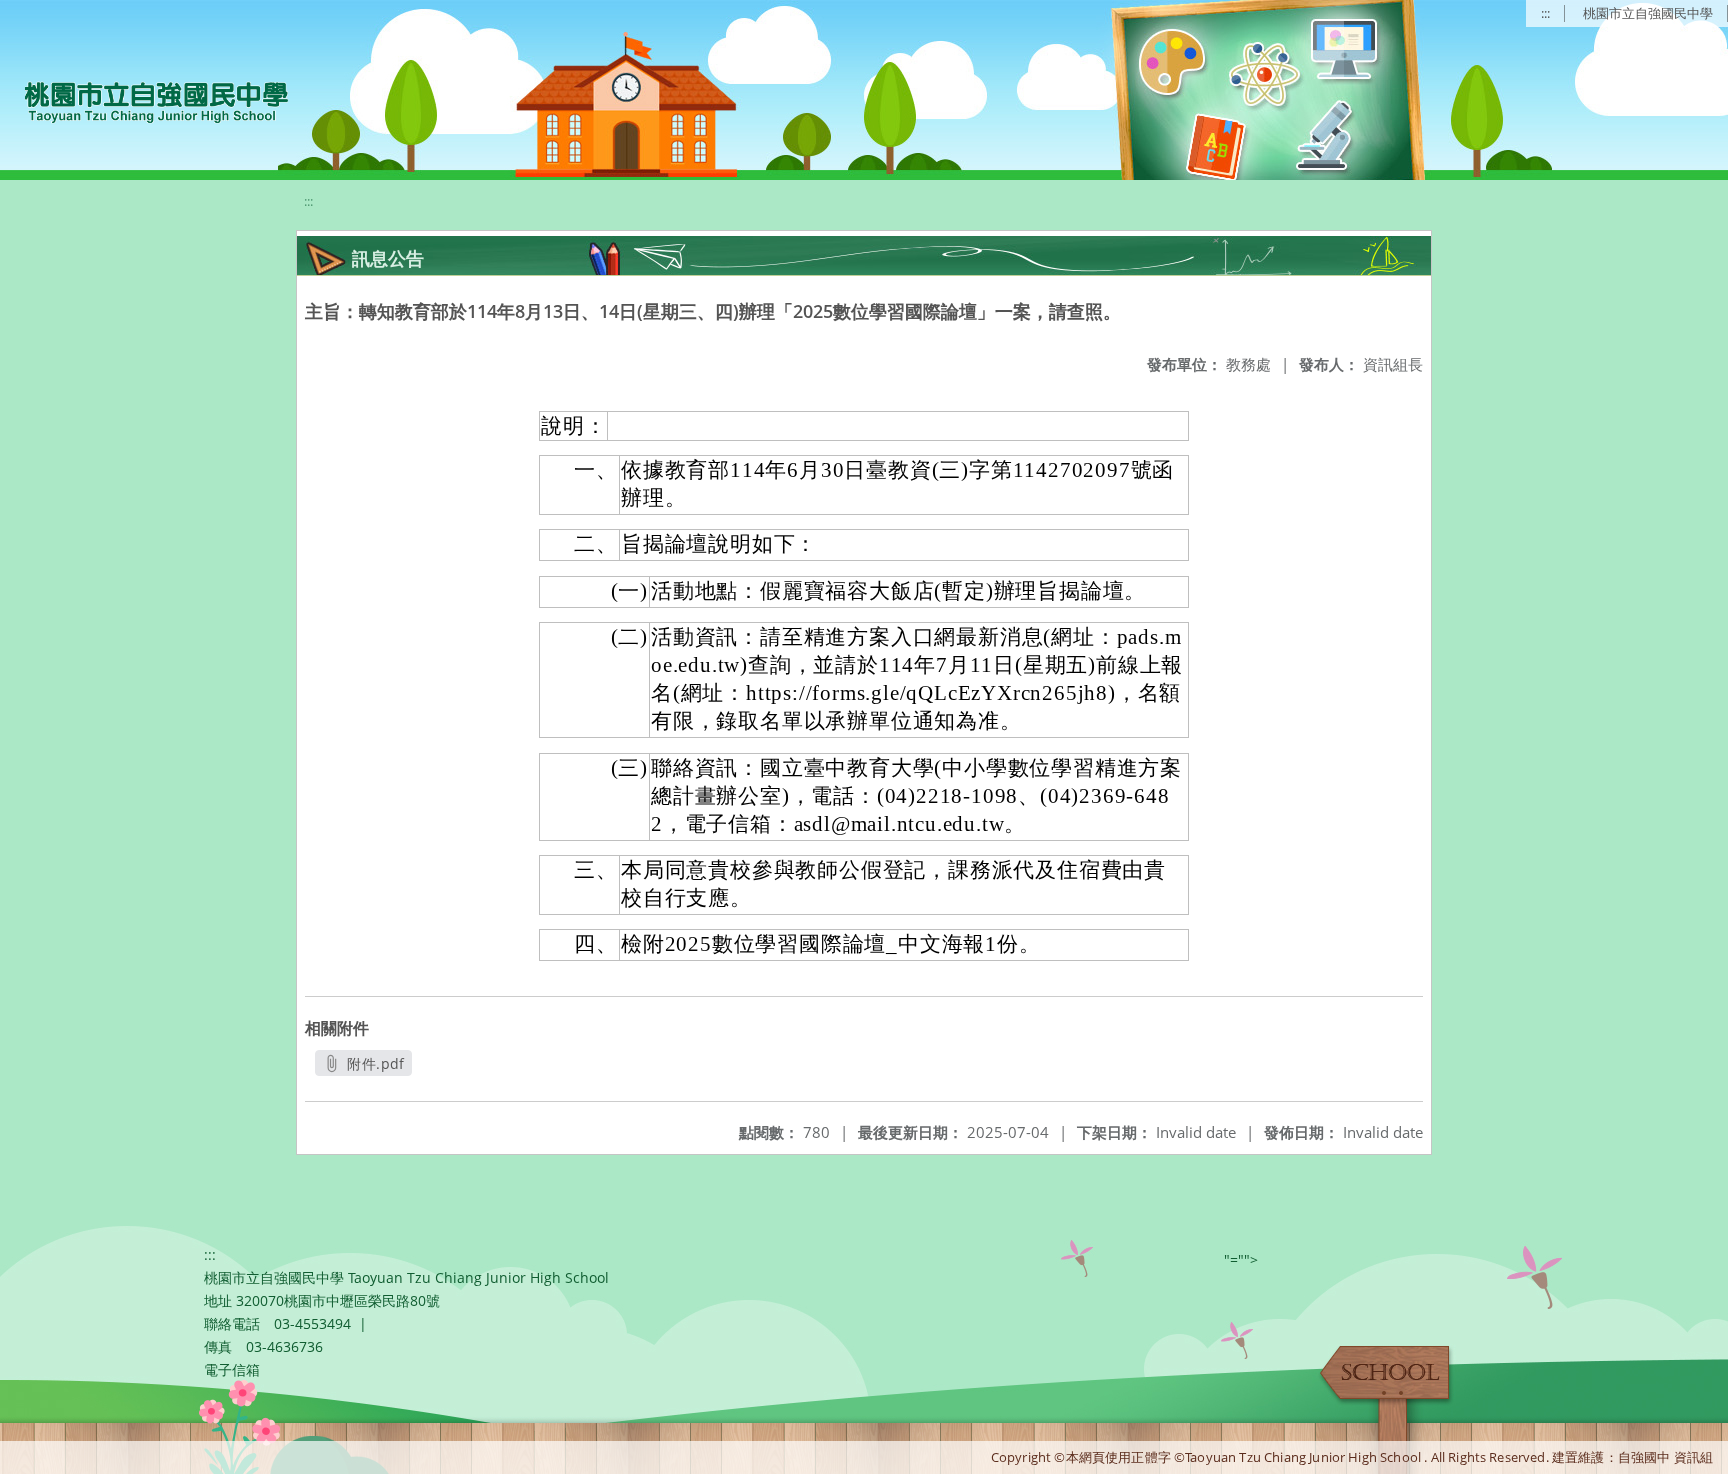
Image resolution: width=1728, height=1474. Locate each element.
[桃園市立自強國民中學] (146, 100)
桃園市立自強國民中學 (1648, 13)
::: (1545, 13)
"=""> (1241, 1259)
